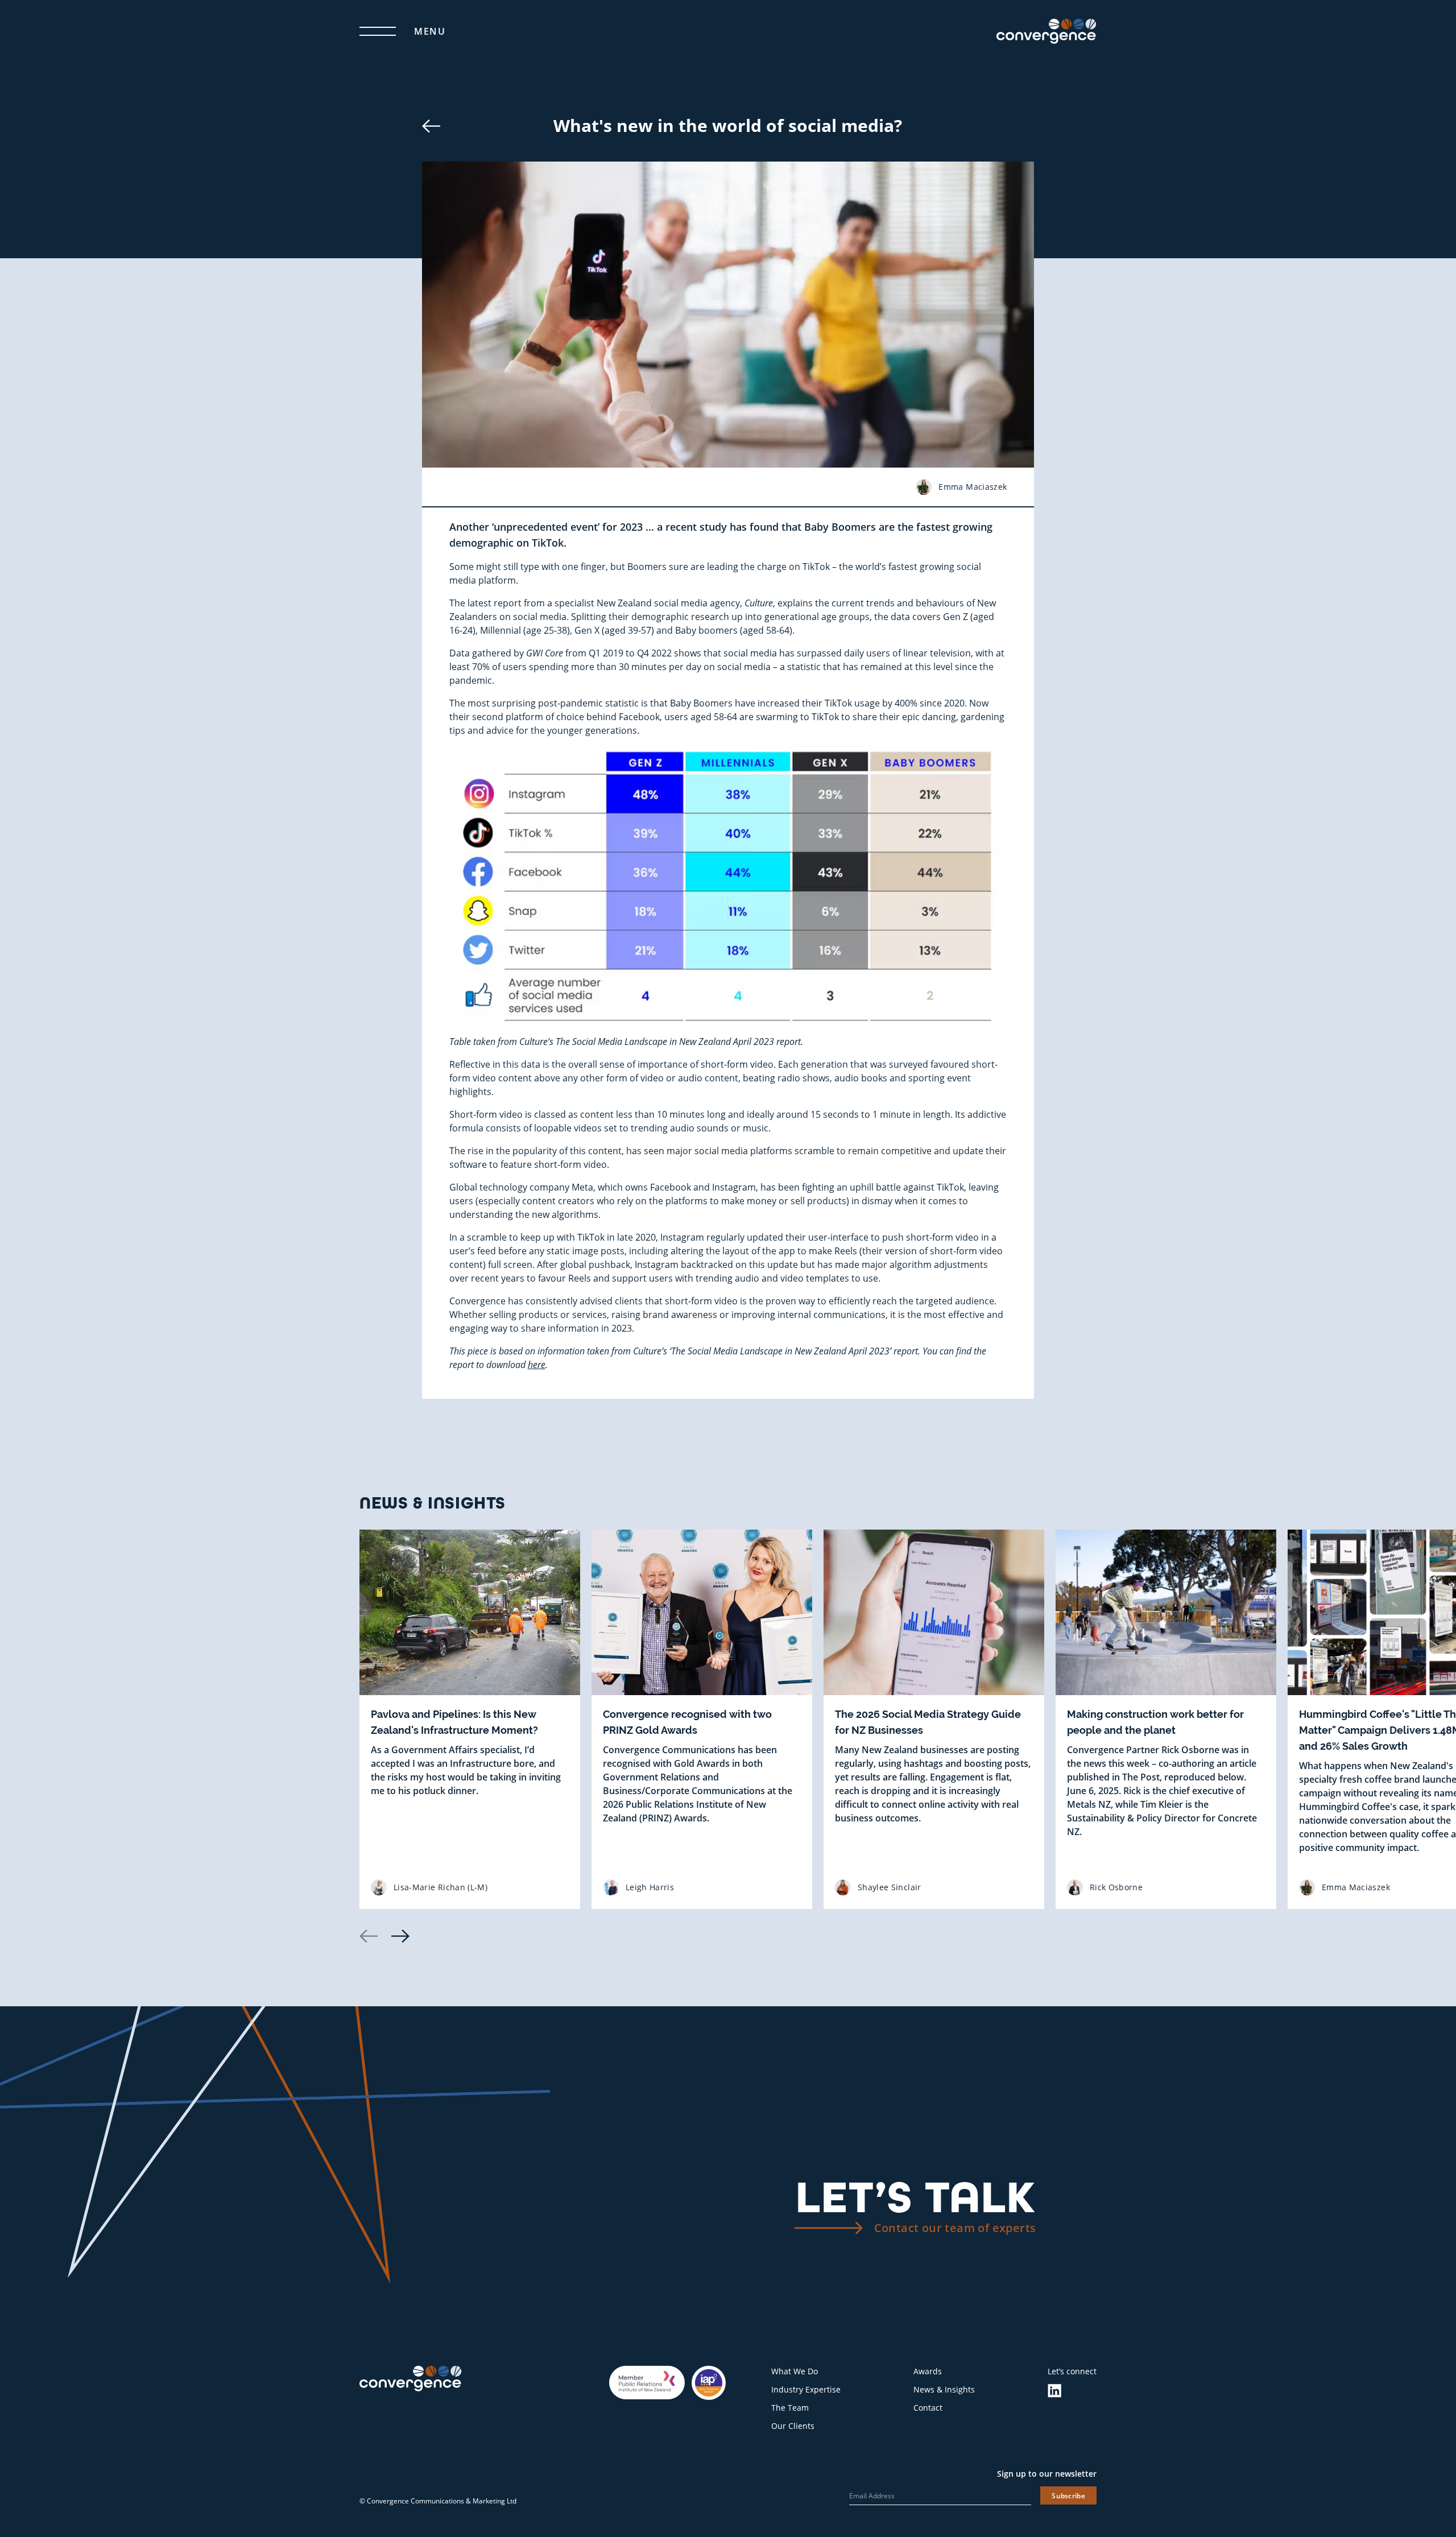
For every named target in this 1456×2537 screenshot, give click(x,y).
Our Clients (793, 2426)
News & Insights (944, 2389)
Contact (928, 2408)
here (537, 1364)
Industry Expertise (806, 2389)
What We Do (795, 2371)
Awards (928, 2371)
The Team (790, 2408)
